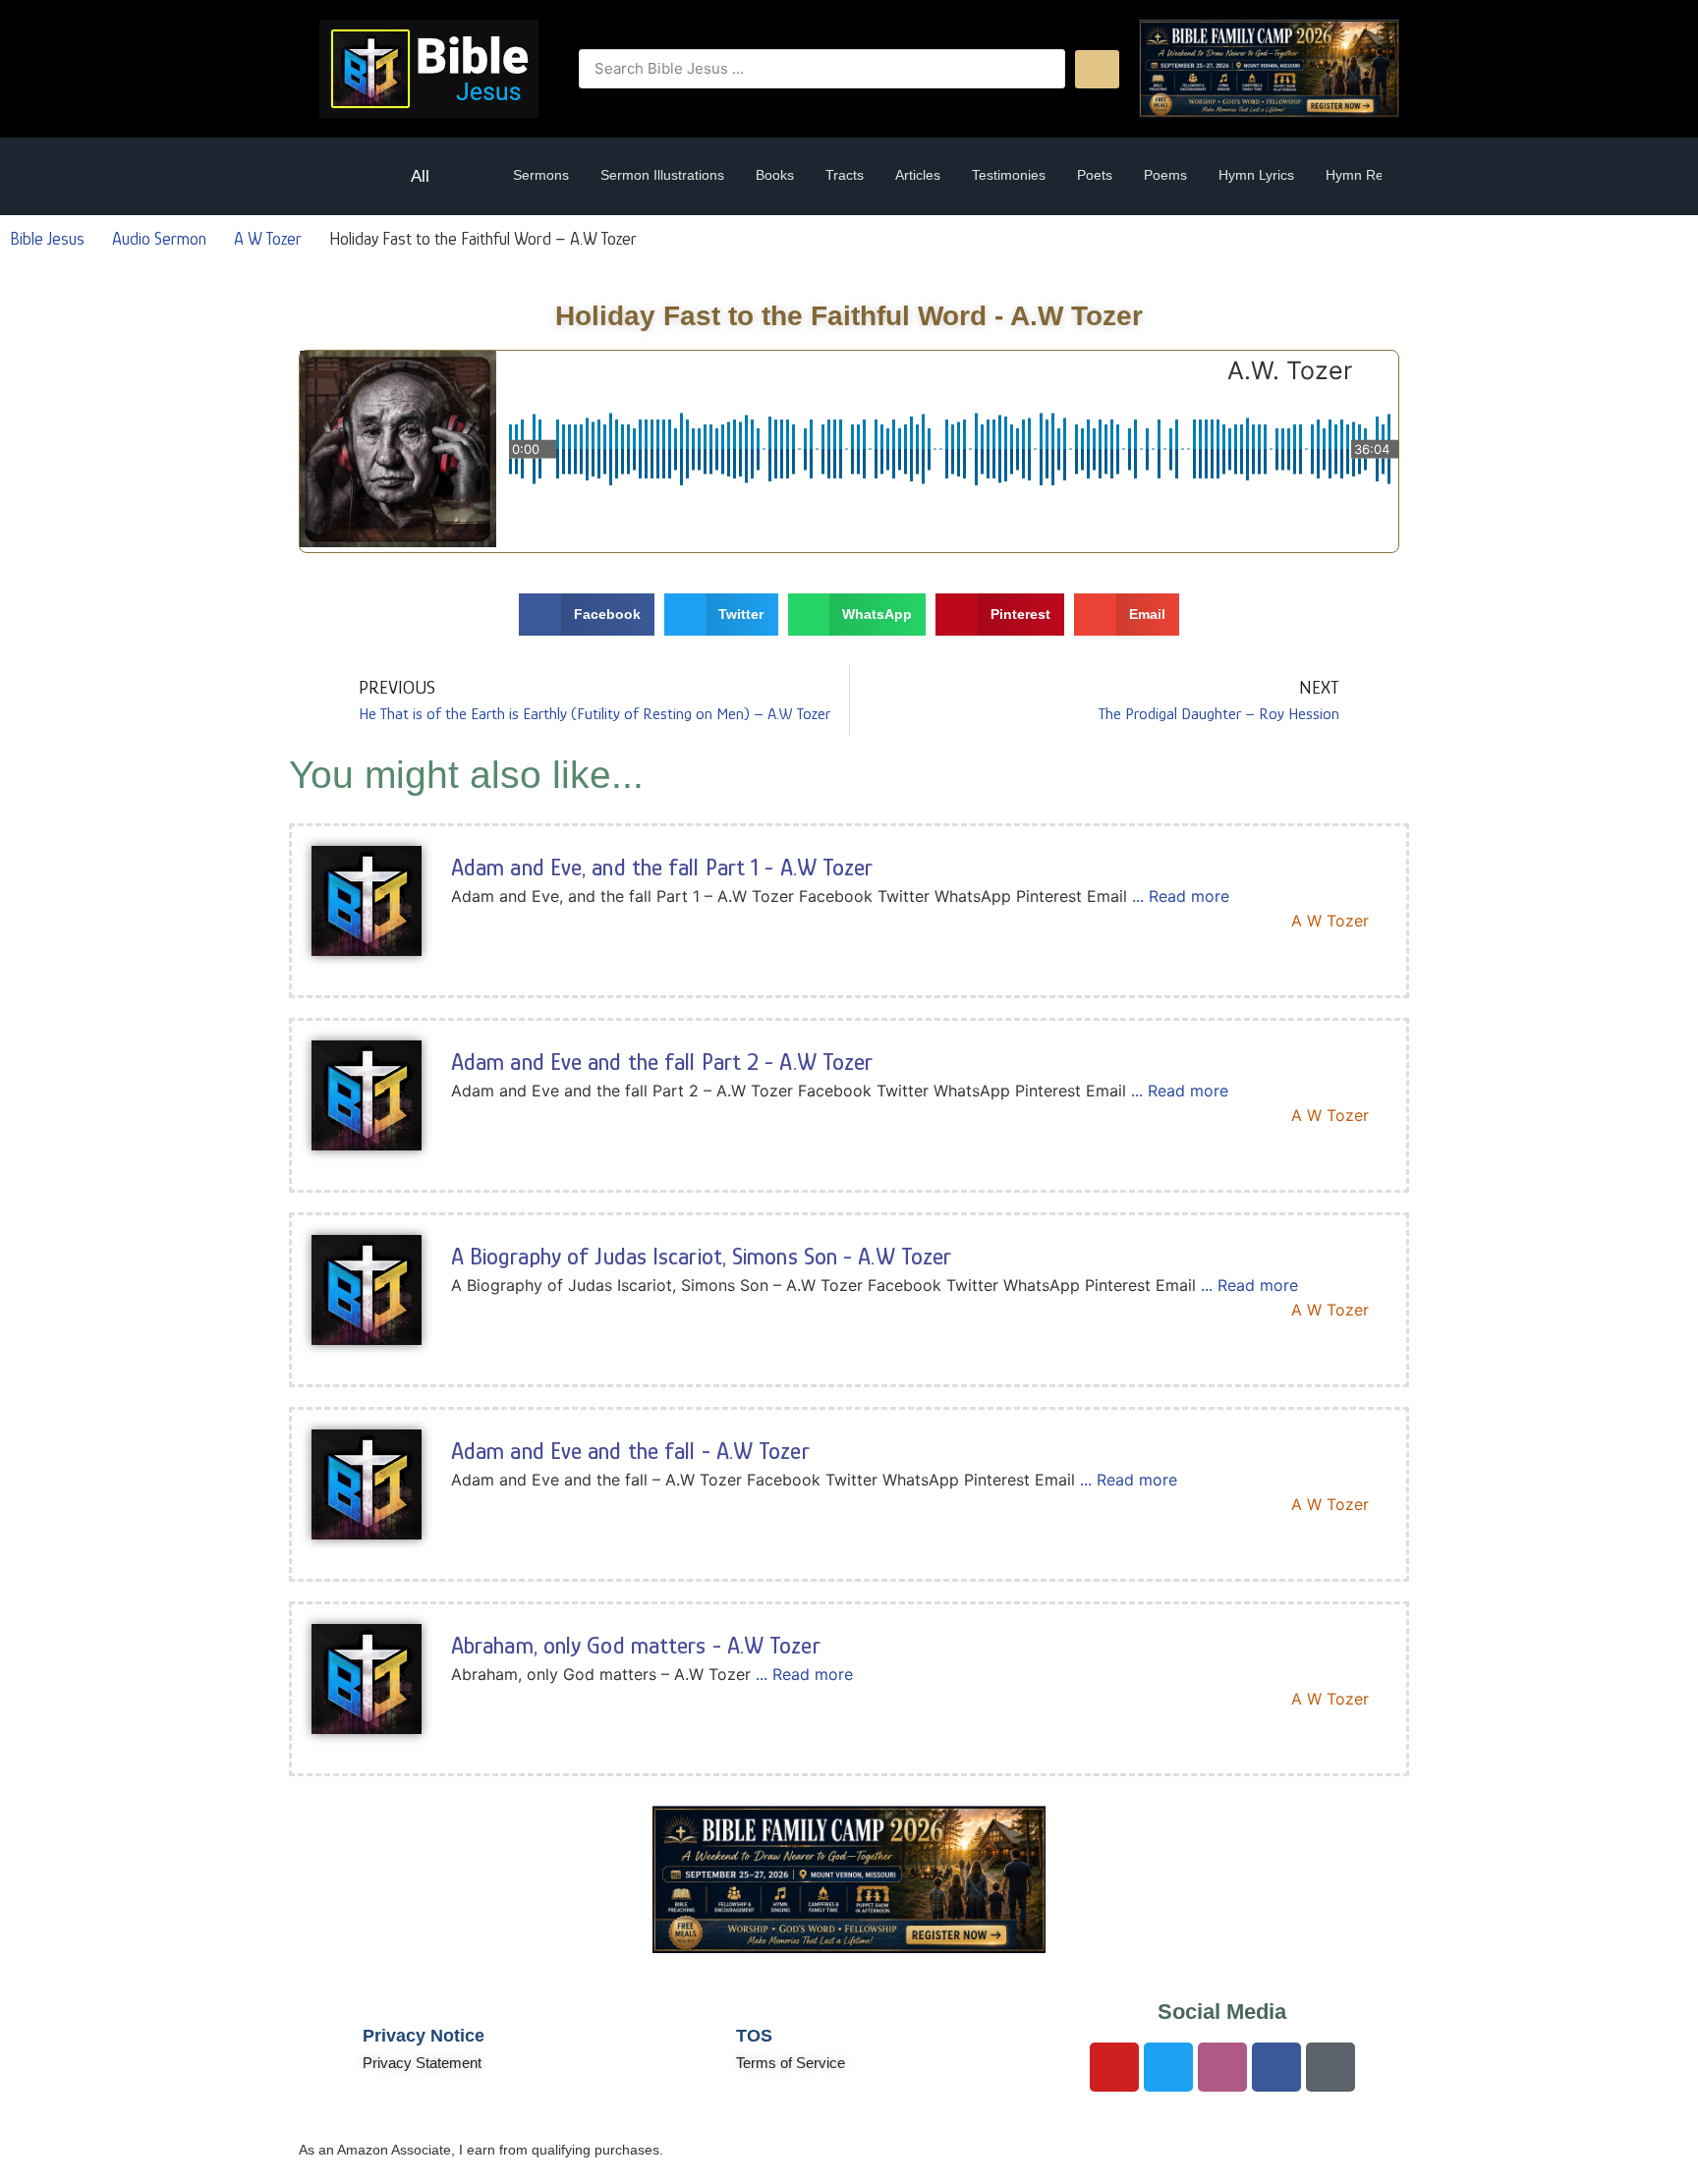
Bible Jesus (47, 239)
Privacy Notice (424, 2036)
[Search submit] (1097, 69)
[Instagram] (1222, 2067)
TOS (754, 2036)
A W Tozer (268, 239)
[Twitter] (1168, 2067)
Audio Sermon (159, 239)
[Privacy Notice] (323, 2046)
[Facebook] (1276, 2067)
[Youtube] (1114, 2067)
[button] (345, 176)
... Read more (1181, 896)
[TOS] (697, 2046)
